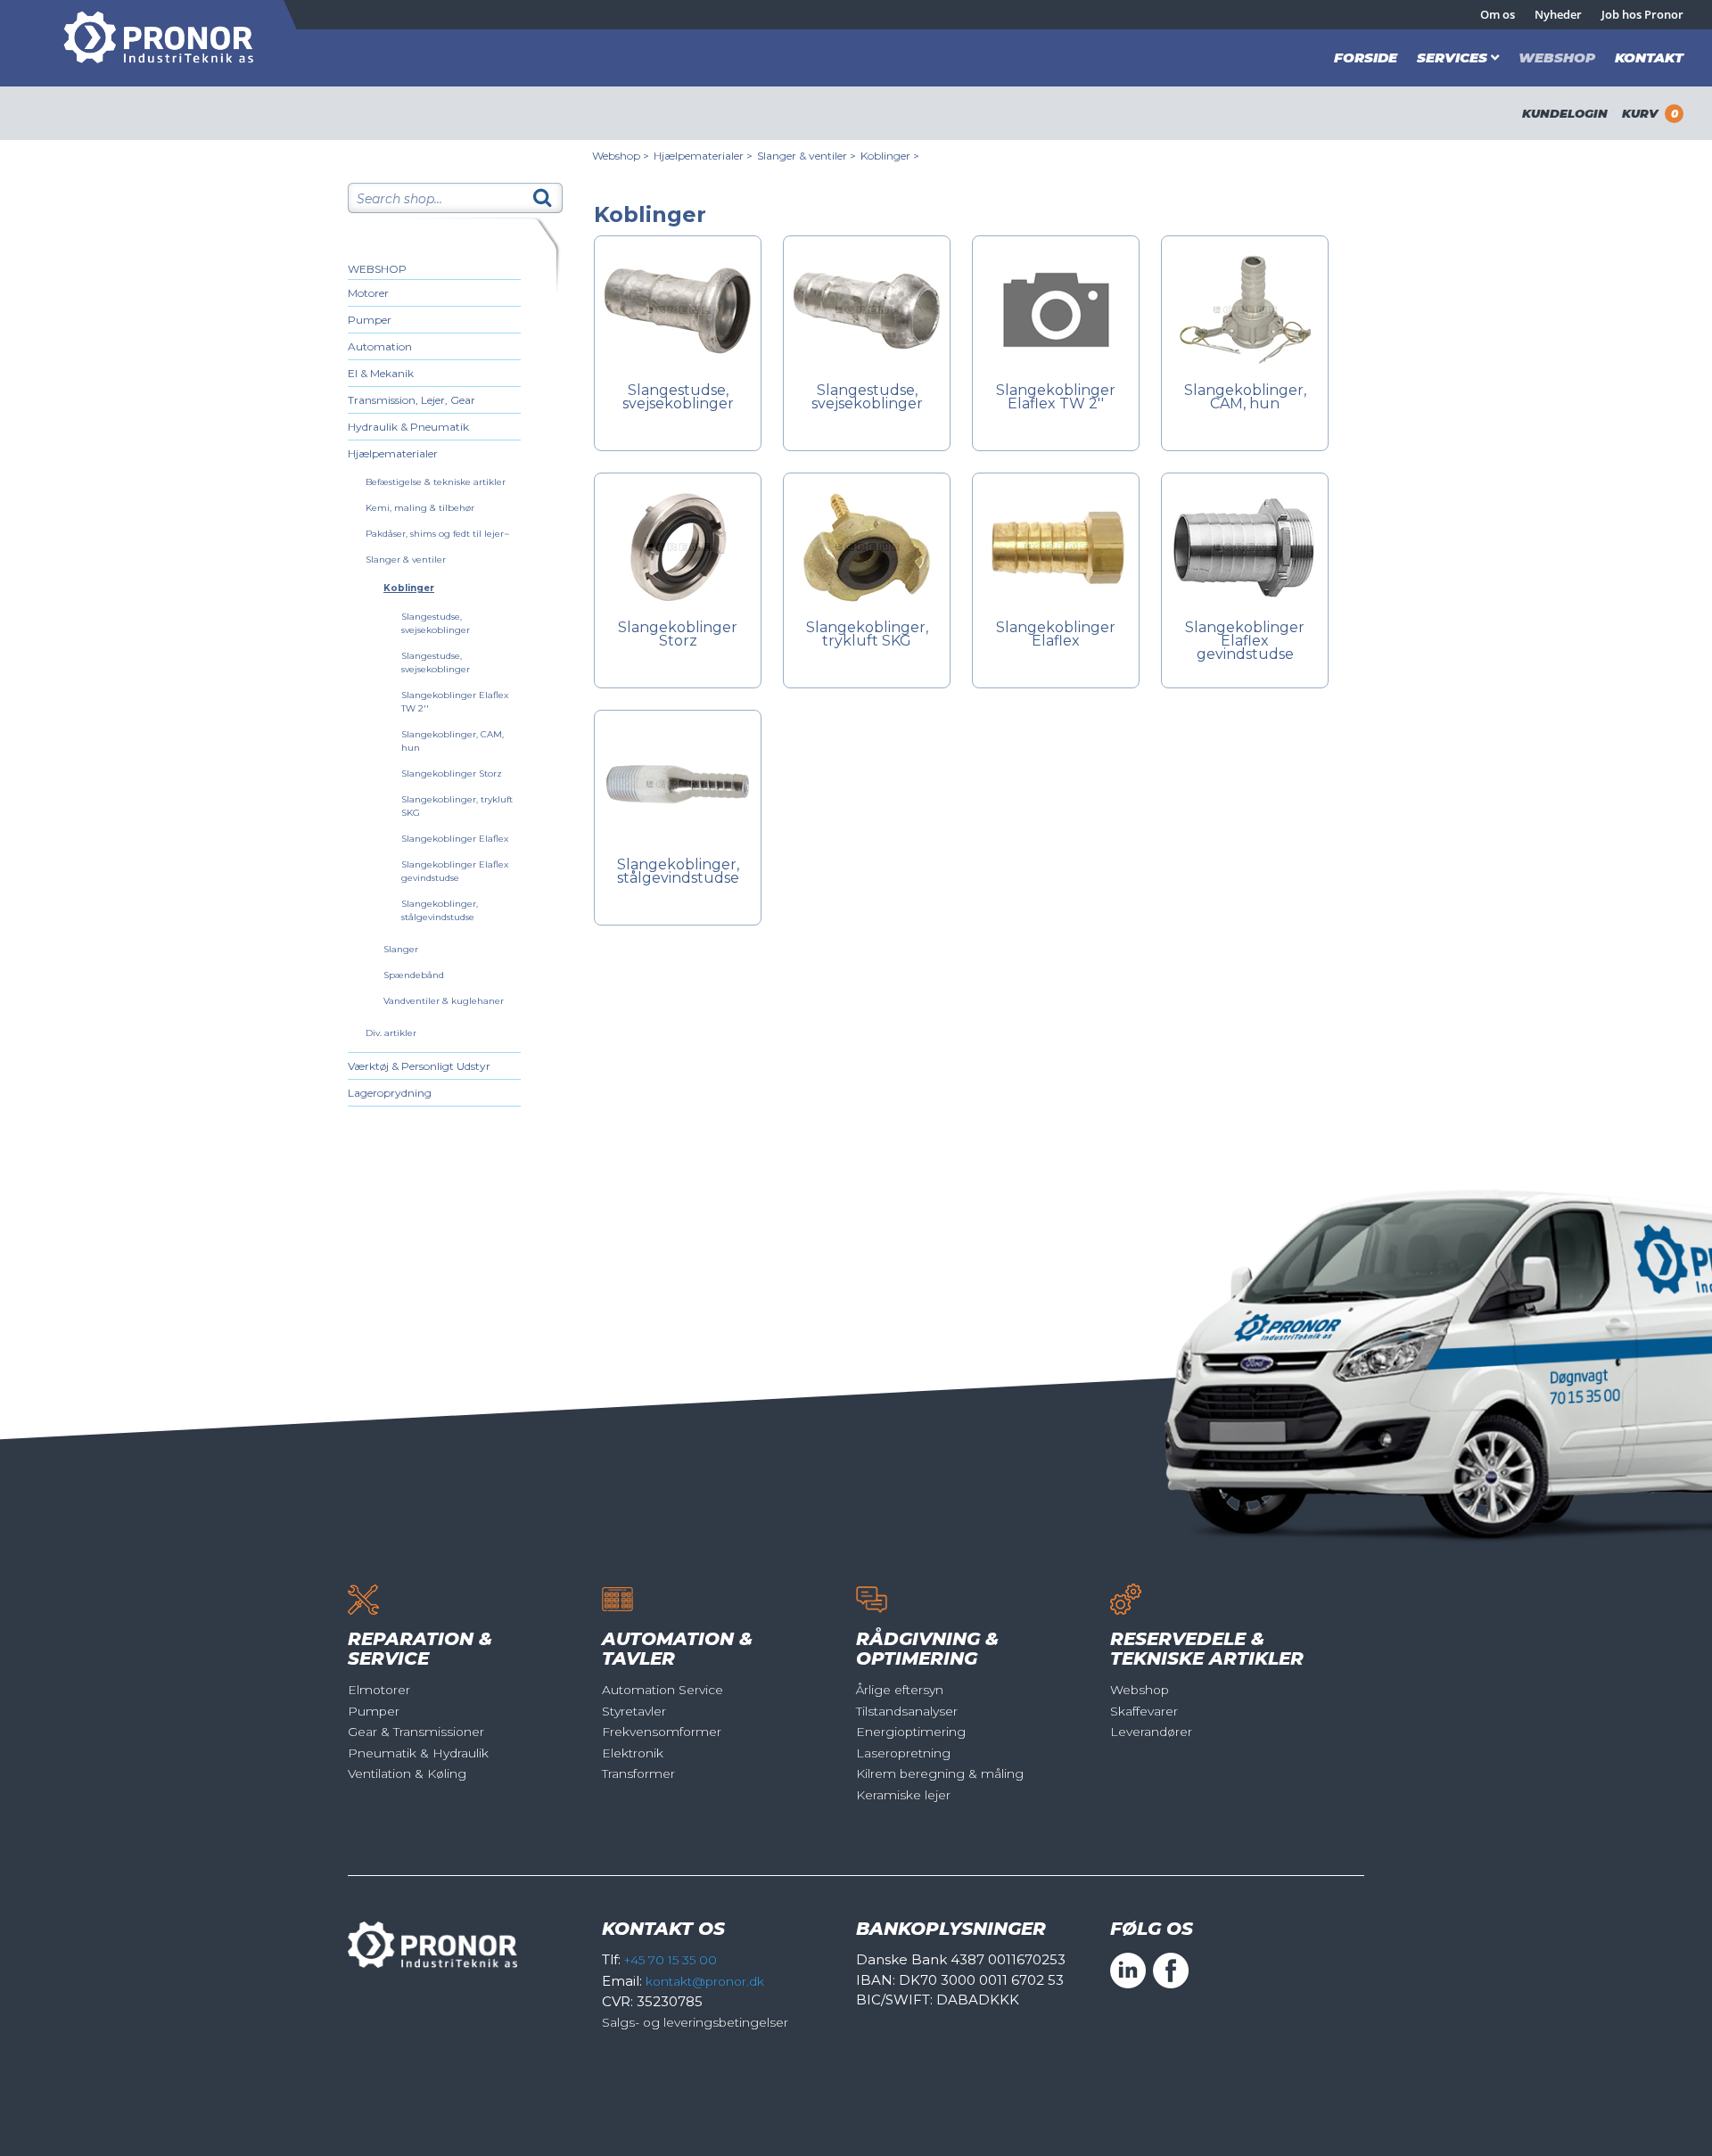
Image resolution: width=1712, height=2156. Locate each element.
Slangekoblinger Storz (452, 774)
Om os (1498, 14)
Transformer (638, 1773)
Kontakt (1649, 58)
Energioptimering (911, 1732)
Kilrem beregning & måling (940, 1773)
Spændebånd (414, 975)
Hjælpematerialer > (703, 156)
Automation (380, 346)
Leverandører (1151, 1732)
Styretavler (634, 1711)
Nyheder (1558, 14)
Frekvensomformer (662, 1732)
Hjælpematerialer (393, 453)
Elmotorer (379, 1690)
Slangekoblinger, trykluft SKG (867, 635)
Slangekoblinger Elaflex (455, 839)
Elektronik (633, 1753)
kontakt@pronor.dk (705, 1981)
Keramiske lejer (903, 1795)
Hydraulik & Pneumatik (408, 427)
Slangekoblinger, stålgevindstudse (678, 872)
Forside (1366, 58)
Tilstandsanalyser (907, 1711)
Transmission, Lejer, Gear (412, 400)
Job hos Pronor (1642, 14)
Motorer (368, 293)
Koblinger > (890, 156)
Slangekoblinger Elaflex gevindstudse (1245, 642)
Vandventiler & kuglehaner (444, 1001)
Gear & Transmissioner (416, 1732)
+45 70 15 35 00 (671, 1960)
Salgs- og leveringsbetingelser (695, 2022)
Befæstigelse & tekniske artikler (436, 482)
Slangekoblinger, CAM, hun (1245, 398)
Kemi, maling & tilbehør (420, 508)
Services (1452, 58)
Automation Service (663, 1690)
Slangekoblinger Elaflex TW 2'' (1056, 398)
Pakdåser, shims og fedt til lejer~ (437, 534)
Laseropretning (903, 1753)
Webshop (1557, 58)
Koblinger (409, 588)
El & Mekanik (381, 373)
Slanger (401, 949)
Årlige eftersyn (900, 1690)
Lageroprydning (390, 1093)
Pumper (370, 320)
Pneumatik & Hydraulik (418, 1753)
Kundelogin (1565, 113)
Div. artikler (391, 1033)
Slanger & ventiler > (807, 156)
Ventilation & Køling (407, 1773)
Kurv (1650, 113)
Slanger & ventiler (406, 560)
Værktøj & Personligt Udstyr (419, 1066)
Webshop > (621, 156)
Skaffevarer (1144, 1711)
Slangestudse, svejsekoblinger (678, 398)
